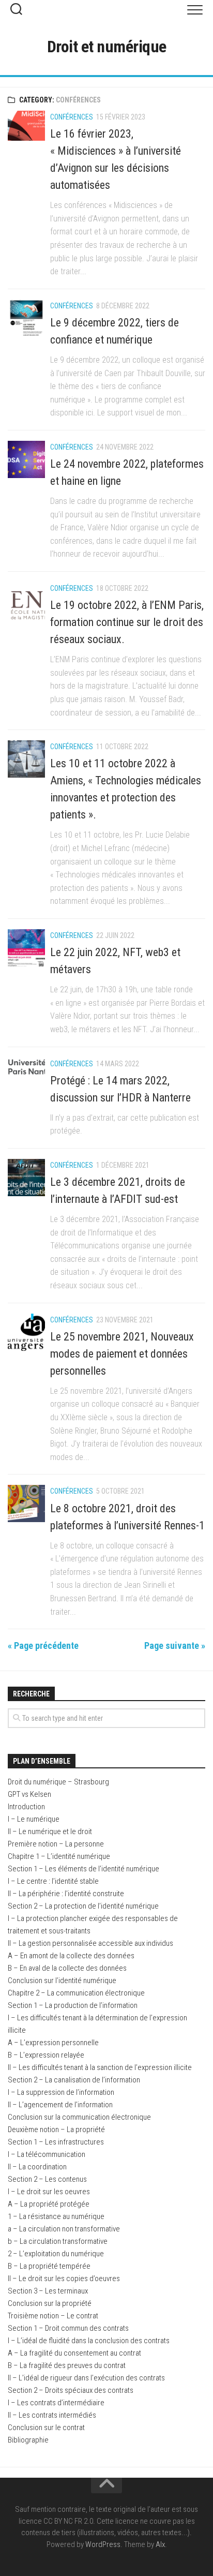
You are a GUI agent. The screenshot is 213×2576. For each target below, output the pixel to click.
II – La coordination (37, 2167)
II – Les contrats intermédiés (52, 2415)
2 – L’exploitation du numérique (56, 2254)
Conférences (72, 117)
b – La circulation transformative (58, 2241)
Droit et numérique (107, 47)
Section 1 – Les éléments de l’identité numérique (83, 1869)
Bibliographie (28, 2440)
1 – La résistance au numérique (56, 2216)
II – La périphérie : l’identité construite (66, 1894)
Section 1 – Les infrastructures (56, 2142)
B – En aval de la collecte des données (67, 1968)
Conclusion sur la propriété (50, 2303)
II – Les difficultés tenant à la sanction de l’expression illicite (100, 2067)
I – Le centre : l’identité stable (53, 1881)
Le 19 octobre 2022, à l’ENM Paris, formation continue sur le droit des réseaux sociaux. (127, 622)
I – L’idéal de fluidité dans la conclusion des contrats (89, 2341)
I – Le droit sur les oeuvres (49, 2192)
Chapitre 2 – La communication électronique (76, 1993)
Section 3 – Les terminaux (48, 2291)
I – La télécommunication (47, 2154)
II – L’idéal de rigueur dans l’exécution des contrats (86, 2378)
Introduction (26, 1807)
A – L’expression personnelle (53, 2043)
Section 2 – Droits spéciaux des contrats (71, 2390)
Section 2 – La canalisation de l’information (74, 2080)
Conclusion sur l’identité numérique (62, 1981)
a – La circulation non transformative (64, 2229)
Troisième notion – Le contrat (53, 2316)
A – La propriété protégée (49, 2204)
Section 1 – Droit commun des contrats (68, 2328)
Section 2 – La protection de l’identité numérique (83, 1906)
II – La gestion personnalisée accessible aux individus (90, 1943)
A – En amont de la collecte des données (71, 1956)
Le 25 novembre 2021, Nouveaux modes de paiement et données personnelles (122, 1354)
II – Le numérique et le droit (50, 1832)
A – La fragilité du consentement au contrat (74, 2353)
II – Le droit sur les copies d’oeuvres (64, 2279)
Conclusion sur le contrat (46, 2428)
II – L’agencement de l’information (60, 2105)
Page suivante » (175, 1646)
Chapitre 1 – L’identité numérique (59, 1856)
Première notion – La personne (56, 1844)
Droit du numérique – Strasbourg (58, 1782)
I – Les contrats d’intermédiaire (56, 2403)
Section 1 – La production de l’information (73, 2005)
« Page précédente (43, 1646)
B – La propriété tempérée (49, 2266)
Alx (160, 2544)
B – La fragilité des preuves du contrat (67, 2365)
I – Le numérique (34, 1819)
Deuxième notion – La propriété (56, 2130)
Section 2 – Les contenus (47, 2179)
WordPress (103, 2544)
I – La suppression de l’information (61, 2092)
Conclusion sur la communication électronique (79, 2117)
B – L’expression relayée (46, 2055)
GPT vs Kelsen (29, 1794)
